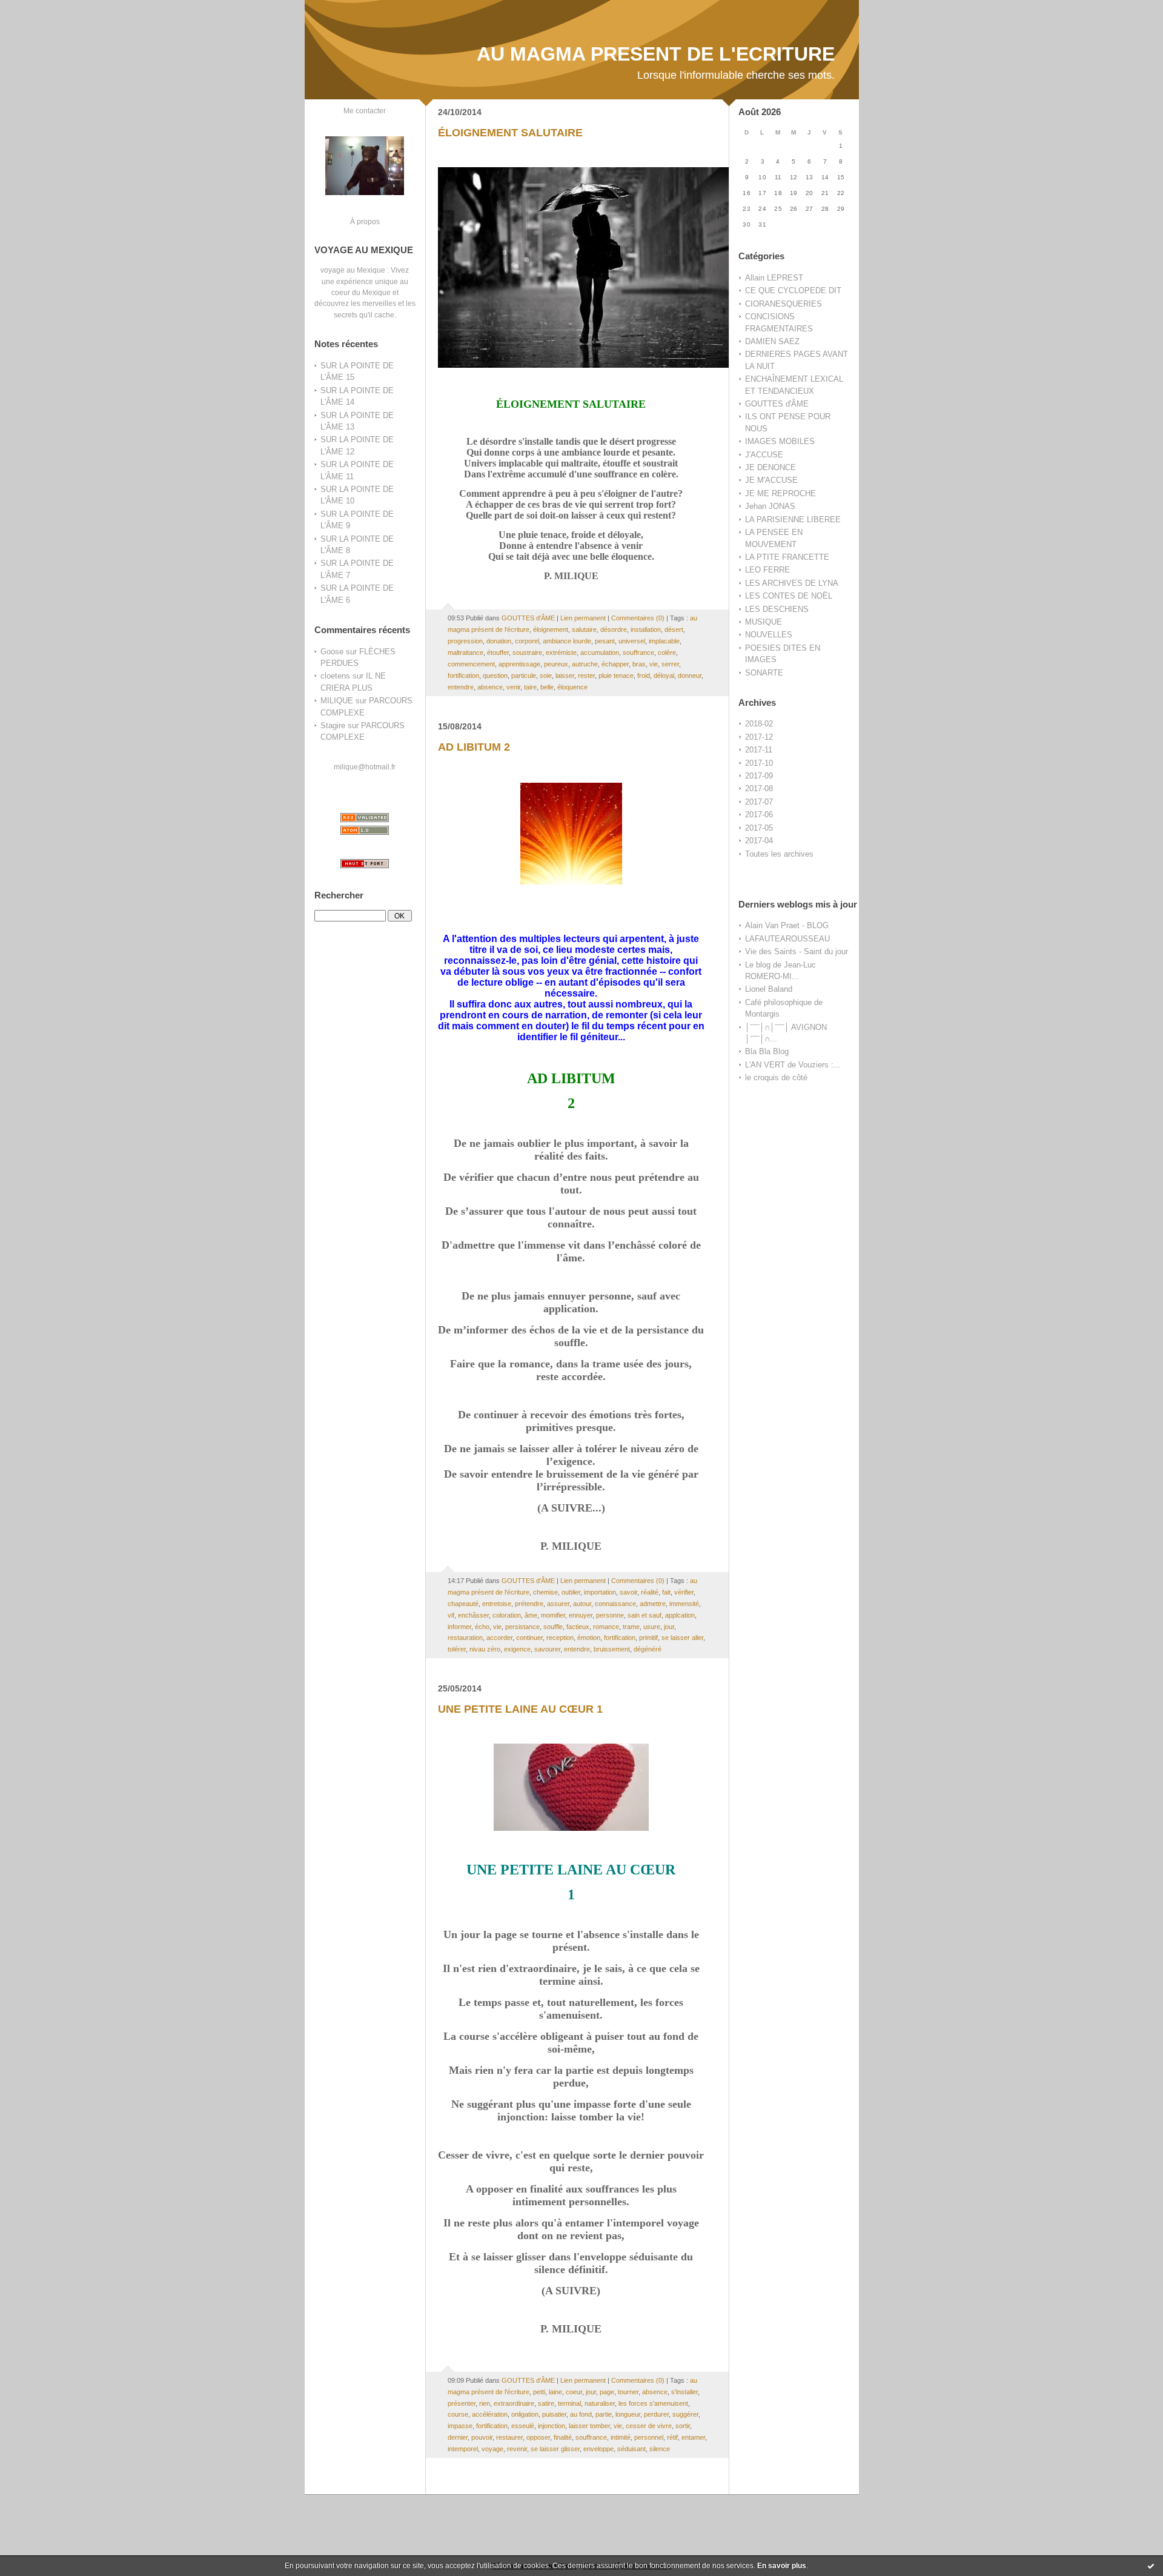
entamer (693, 2437)
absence (490, 687)
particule (524, 676)
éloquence (572, 687)
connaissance (615, 1604)
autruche (585, 664)
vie (654, 664)
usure (652, 1627)
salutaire (584, 629)
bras (639, 664)
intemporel (463, 2449)
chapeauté (463, 1604)
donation (499, 641)
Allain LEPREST (774, 278)
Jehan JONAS (770, 506)
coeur (574, 2392)
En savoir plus (782, 2566)
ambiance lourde (567, 641)
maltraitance (466, 652)
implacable (664, 641)
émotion (589, 1638)
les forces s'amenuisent (653, 2403)
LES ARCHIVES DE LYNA (792, 583)
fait (666, 1592)
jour (669, 1627)
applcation (680, 1615)
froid (644, 676)
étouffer (498, 652)
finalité (563, 2437)
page (607, 2392)
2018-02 (759, 724)
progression (465, 641)
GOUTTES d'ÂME (777, 404)
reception (560, 1638)
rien (485, 2403)
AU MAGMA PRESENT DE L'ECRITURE (656, 54)
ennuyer (581, 1615)
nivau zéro (485, 1649)
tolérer (457, 1649)
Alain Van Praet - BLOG (787, 925)
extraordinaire (514, 2403)
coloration (507, 1615)
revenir (517, 2449)
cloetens (335, 676)
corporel (527, 641)
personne (610, 1615)
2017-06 (759, 815)
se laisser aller (682, 1638)
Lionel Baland (769, 989)
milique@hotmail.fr (365, 767)
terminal (569, 2403)
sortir (683, 2426)
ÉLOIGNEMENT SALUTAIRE (510, 133)
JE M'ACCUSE (771, 480)
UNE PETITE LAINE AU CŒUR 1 (520, 1709)
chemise (545, 1592)
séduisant (631, 2449)
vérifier (684, 1592)
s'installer (684, 2392)
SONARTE (764, 673)
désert (674, 629)
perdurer (656, 2414)
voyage (492, 2449)
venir (513, 687)
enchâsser (473, 1615)
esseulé (523, 2426)
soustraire (527, 652)
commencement (471, 664)
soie (546, 676)
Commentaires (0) (638, 618)
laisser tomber (589, 2426)
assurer (558, 1604)
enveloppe (598, 2449)
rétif (672, 2437)
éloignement (551, 629)
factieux (578, 1627)
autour (582, 1604)
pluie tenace (616, 676)
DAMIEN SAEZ (772, 341)
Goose (332, 652)
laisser (565, 676)
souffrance (638, 652)
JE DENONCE (770, 467)
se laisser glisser (555, 2449)
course (458, 2414)
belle (547, 687)
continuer (529, 1638)
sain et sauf (644, 1615)
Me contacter (365, 111)
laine (555, 2392)
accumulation (600, 652)
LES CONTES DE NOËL (789, 596)
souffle (553, 1627)
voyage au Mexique (353, 270)
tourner (628, 2392)
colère (667, 652)
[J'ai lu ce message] (1151, 2566)
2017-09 (759, 776)
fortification (463, 676)
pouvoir (482, 2437)
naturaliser (600, 2403)
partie (604, 2414)
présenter (462, 2403)
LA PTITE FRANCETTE (787, 557)
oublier (571, 1592)
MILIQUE (337, 701)
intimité (621, 2437)
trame (631, 1627)
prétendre (529, 1604)
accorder (499, 1638)
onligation (525, 2414)
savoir (628, 1592)
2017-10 (759, 763)
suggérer (685, 2414)
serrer (670, 664)
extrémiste (561, 652)
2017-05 (759, 828)
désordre (614, 629)
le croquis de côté (776, 1077)
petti (539, 2392)
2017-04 (759, 841)
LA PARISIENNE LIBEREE (793, 520)
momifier (553, 1615)
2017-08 (759, 788)
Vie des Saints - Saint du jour (797, 951)
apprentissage (519, 664)
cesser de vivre (649, 2426)
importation (600, 1592)
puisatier (554, 2414)
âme (531, 1615)
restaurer (509, 2437)
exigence (517, 1649)
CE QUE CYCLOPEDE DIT (793, 290)
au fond (581, 2414)
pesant (605, 641)
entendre (461, 687)
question (495, 676)
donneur (690, 676)
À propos (365, 221)
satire (546, 2403)
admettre (653, 1604)
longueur (628, 2414)
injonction (552, 2426)
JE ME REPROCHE (780, 493)
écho (482, 1627)
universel (632, 641)
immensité (684, 1604)
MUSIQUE (764, 622)
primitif (648, 1638)
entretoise (497, 1604)
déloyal (664, 676)
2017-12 (759, 737)
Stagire (333, 725)
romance (606, 1627)
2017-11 (759, 750)
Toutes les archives (779, 854)
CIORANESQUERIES (784, 304)
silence (660, 2449)
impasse (460, 2426)
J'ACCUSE (764, 455)
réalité (650, 1592)
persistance (522, 1627)
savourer (547, 1649)
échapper (615, 664)
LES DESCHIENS (777, 609)
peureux (556, 664)
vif (451, 1615)
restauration (465, 1638)
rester (586, 676)
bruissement (612, 1649)
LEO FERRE (767, 570)
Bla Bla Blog (767, 1051)
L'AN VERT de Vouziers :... (793, 1065)
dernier (458, 2437)
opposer (538, 2437)
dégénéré (648, 1649)
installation (646, 629)
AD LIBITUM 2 (474, 747)
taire (530, 687)
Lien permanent (583, 618)
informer (459, 1627)
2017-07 (759, 802)
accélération (490, 2414)
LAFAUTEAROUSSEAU (787, 939)
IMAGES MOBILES (780, 441)
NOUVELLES (769, 635)
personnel (649, 2437)
